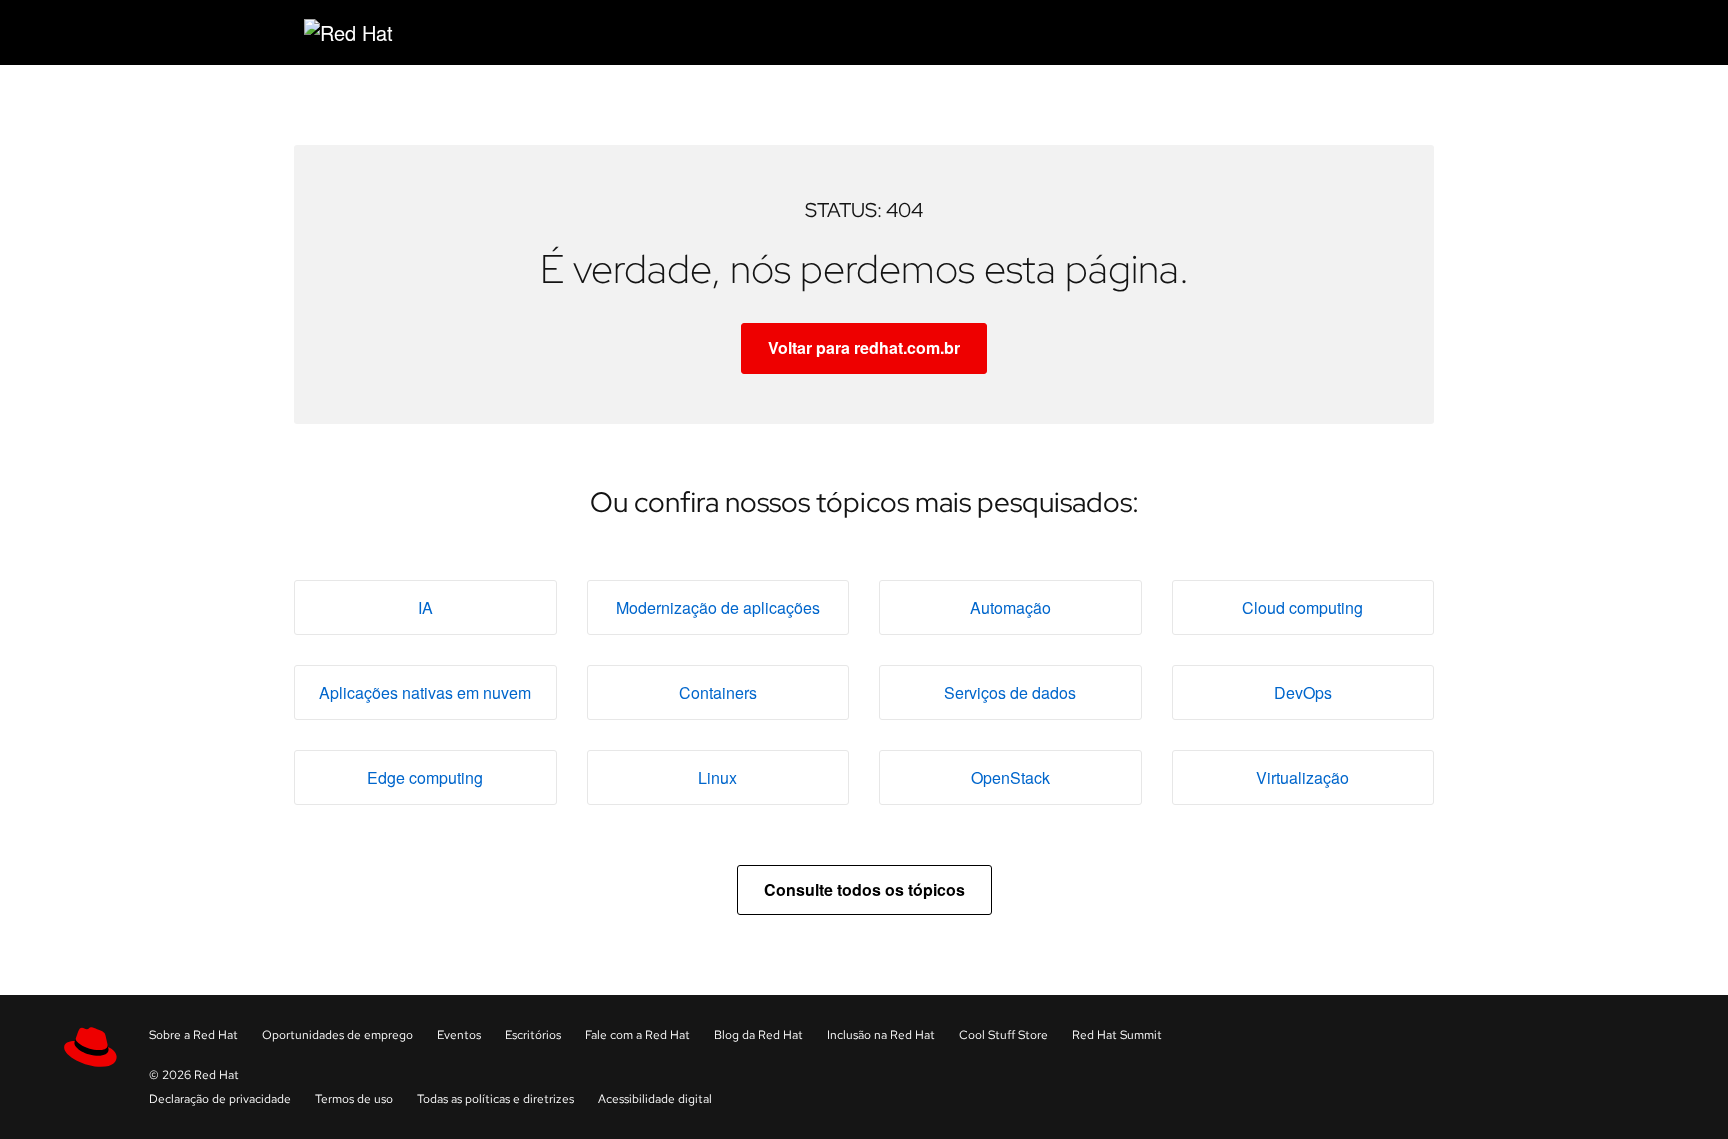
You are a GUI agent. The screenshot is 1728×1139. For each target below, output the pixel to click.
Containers (718, 692)
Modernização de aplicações (718, 607)
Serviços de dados (1010, 692)
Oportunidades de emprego (337, 1035)
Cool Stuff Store (1003, 1035)
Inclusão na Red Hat (881, 1035)
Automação (1010, 607)
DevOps (1303, 692)
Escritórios (533, 1035)
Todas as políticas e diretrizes (495, 1099)
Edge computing (425, 777)
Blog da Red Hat (758, 1035)
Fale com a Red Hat (637, 1035)
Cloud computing (1302, 607)
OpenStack (1010, 777)
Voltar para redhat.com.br (864, 347)
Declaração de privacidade (220, 1099)
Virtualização (1302, 777)
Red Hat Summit (1117, 1035)
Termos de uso (354, 1099)
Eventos (459, 1035)
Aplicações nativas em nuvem (425, 692)
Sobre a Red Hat (193, 1035)
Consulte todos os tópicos (864, 889)
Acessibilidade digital (655, 1099)
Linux (717, 777)
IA (425, 607)
